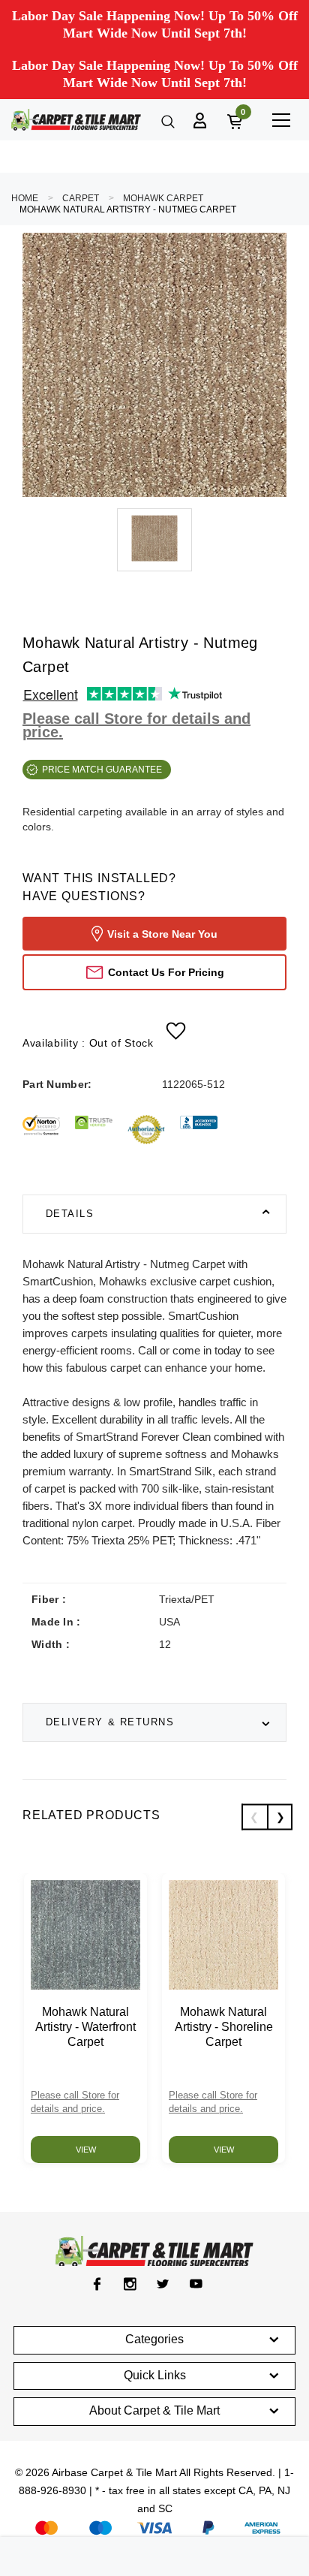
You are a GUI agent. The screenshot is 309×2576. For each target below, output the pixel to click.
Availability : (88, 1043)
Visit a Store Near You (162, 934)
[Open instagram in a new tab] (130, 2284)
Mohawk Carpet (163, 198)
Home (25, 198)
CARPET (81, 198)
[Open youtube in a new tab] (196, 2284)
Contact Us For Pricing (166, 972)
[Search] (166, 120)
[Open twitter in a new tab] (163, 2284)
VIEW (86, 2150)
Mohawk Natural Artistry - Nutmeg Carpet (128, 209)
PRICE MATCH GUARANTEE (102, 770)
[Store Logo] (76, 120)
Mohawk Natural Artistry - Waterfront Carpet (85, 2027)
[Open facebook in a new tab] (97, 2284)
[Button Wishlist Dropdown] (176, 1031)
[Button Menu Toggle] (281, 120)
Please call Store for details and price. (136, 725)
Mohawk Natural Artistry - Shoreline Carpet (224, 2027)
